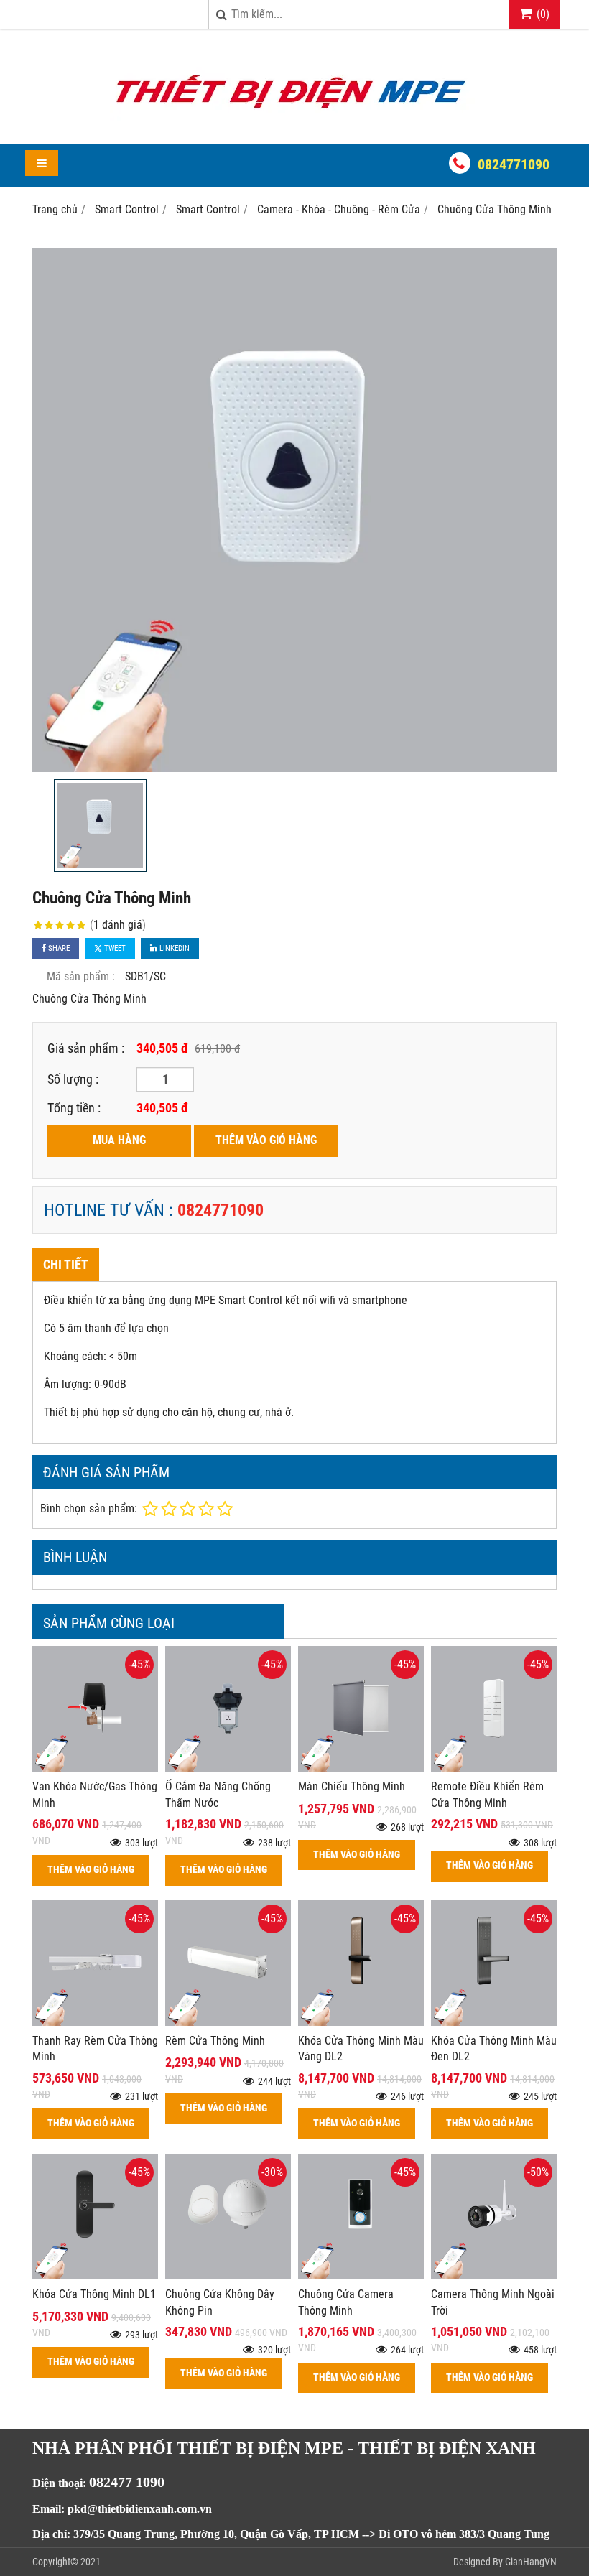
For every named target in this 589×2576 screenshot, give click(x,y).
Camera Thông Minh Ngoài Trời (493, 2302)
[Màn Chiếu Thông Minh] (361, 1768)
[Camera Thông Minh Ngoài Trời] (494, 2275)
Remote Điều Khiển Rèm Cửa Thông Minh (487, 1795)
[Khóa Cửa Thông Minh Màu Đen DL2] (494, 2022)
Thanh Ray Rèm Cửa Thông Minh (95, 2049)
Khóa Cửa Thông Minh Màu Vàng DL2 (361, 2049)
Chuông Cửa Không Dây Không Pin (220, 2302)
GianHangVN (531, 2562)
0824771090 (514, 164)
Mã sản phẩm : (81, 976)
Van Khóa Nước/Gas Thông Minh (95, 1795)
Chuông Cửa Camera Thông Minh (346, 2302)
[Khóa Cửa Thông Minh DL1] (95, 2275)
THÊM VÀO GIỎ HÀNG (266, 1140)
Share (58, 948)
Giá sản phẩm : (86, 1048)
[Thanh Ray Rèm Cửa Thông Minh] (95, 2022)
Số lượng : (73, 1079)
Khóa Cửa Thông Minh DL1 (94, 2294)
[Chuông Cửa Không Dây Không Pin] (228, 2275)
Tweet (114, 948)
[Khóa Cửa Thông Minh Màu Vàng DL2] (361, 2022)
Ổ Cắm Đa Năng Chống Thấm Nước (218, 1795)
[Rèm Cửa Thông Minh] (228, 2022)
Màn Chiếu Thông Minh (352, 1786)
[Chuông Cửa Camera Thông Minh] (361, 2275)
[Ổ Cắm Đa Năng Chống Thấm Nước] (228, 1768)
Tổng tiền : (74, 1108)
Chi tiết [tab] (66, 1264)
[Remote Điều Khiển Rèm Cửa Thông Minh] (494, 1768)
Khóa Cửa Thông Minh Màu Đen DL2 (494, 2049)
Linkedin (173, 948)
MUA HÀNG (119, 1140)
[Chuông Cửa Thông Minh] (294, 510)
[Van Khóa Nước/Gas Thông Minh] (95, 1768)
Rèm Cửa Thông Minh (215, 2041)
